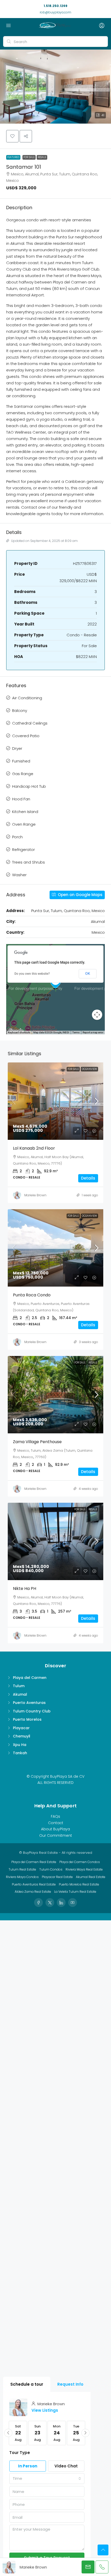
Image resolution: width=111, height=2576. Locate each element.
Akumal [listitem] (20, 1694)
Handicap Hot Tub (29, 786)
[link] (59, 1101)
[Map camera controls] (97, 1015)
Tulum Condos (51, 1869)
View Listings (45, 2410)
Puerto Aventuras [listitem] (29, 1703)
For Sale (29, 157)
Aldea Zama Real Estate (33, 1892)
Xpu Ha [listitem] (20, 1745)
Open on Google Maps (80, 895)
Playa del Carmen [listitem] (30, 1678)
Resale (42, 157)
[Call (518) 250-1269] (102, 2567)
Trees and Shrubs (29, 862)
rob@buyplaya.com (55, 12)
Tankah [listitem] (20, 1753)
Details (88, 1178)
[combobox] (47, 2479)
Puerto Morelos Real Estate (79, 1884)
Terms (76, 1032)
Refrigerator (23, 850)
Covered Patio (26, 736)
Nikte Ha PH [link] (25, 1588)
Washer (19, 875)
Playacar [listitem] (21, 1728)
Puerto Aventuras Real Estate (34, 1884)
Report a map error (93, 1032)
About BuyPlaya (55, 1829)
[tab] (27, 2384)
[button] (55, 87)
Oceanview (89, 1069)
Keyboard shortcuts (19, 1032)
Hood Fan (21, 799)
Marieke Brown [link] (35, 1195)
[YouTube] (73, 1903)
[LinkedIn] (61, 1903)
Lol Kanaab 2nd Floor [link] (34, 1148)
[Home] (54, 26)
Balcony (20, 710)
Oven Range (24, 824)
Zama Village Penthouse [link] (37, 1442)
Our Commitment (56, 1835)
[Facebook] (38, 1903)
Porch (17, 837)
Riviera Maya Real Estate (84, 1869)
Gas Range (23, 774)
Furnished (21, 761)
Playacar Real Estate (57, 1877)
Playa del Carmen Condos (80, 1862)
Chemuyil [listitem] (22, 1736)
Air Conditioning (27, 698)
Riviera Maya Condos (22, 1877)
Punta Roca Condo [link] (32, 1295)
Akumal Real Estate (91, 1877)
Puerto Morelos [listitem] (27, 1719)
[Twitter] (50, 1903)
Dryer (17, 748)
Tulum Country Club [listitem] (32, 1711)
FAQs (55, 1816)
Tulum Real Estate (22, 1869)
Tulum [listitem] (19, 1686)
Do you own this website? (32, 974)
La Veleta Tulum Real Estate (75, 1892)
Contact (56, 1823)
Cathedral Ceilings (30, 723)
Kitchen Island (25, 812)
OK (88, 973)
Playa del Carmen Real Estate (34, 1862)
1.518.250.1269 (55, 6)
